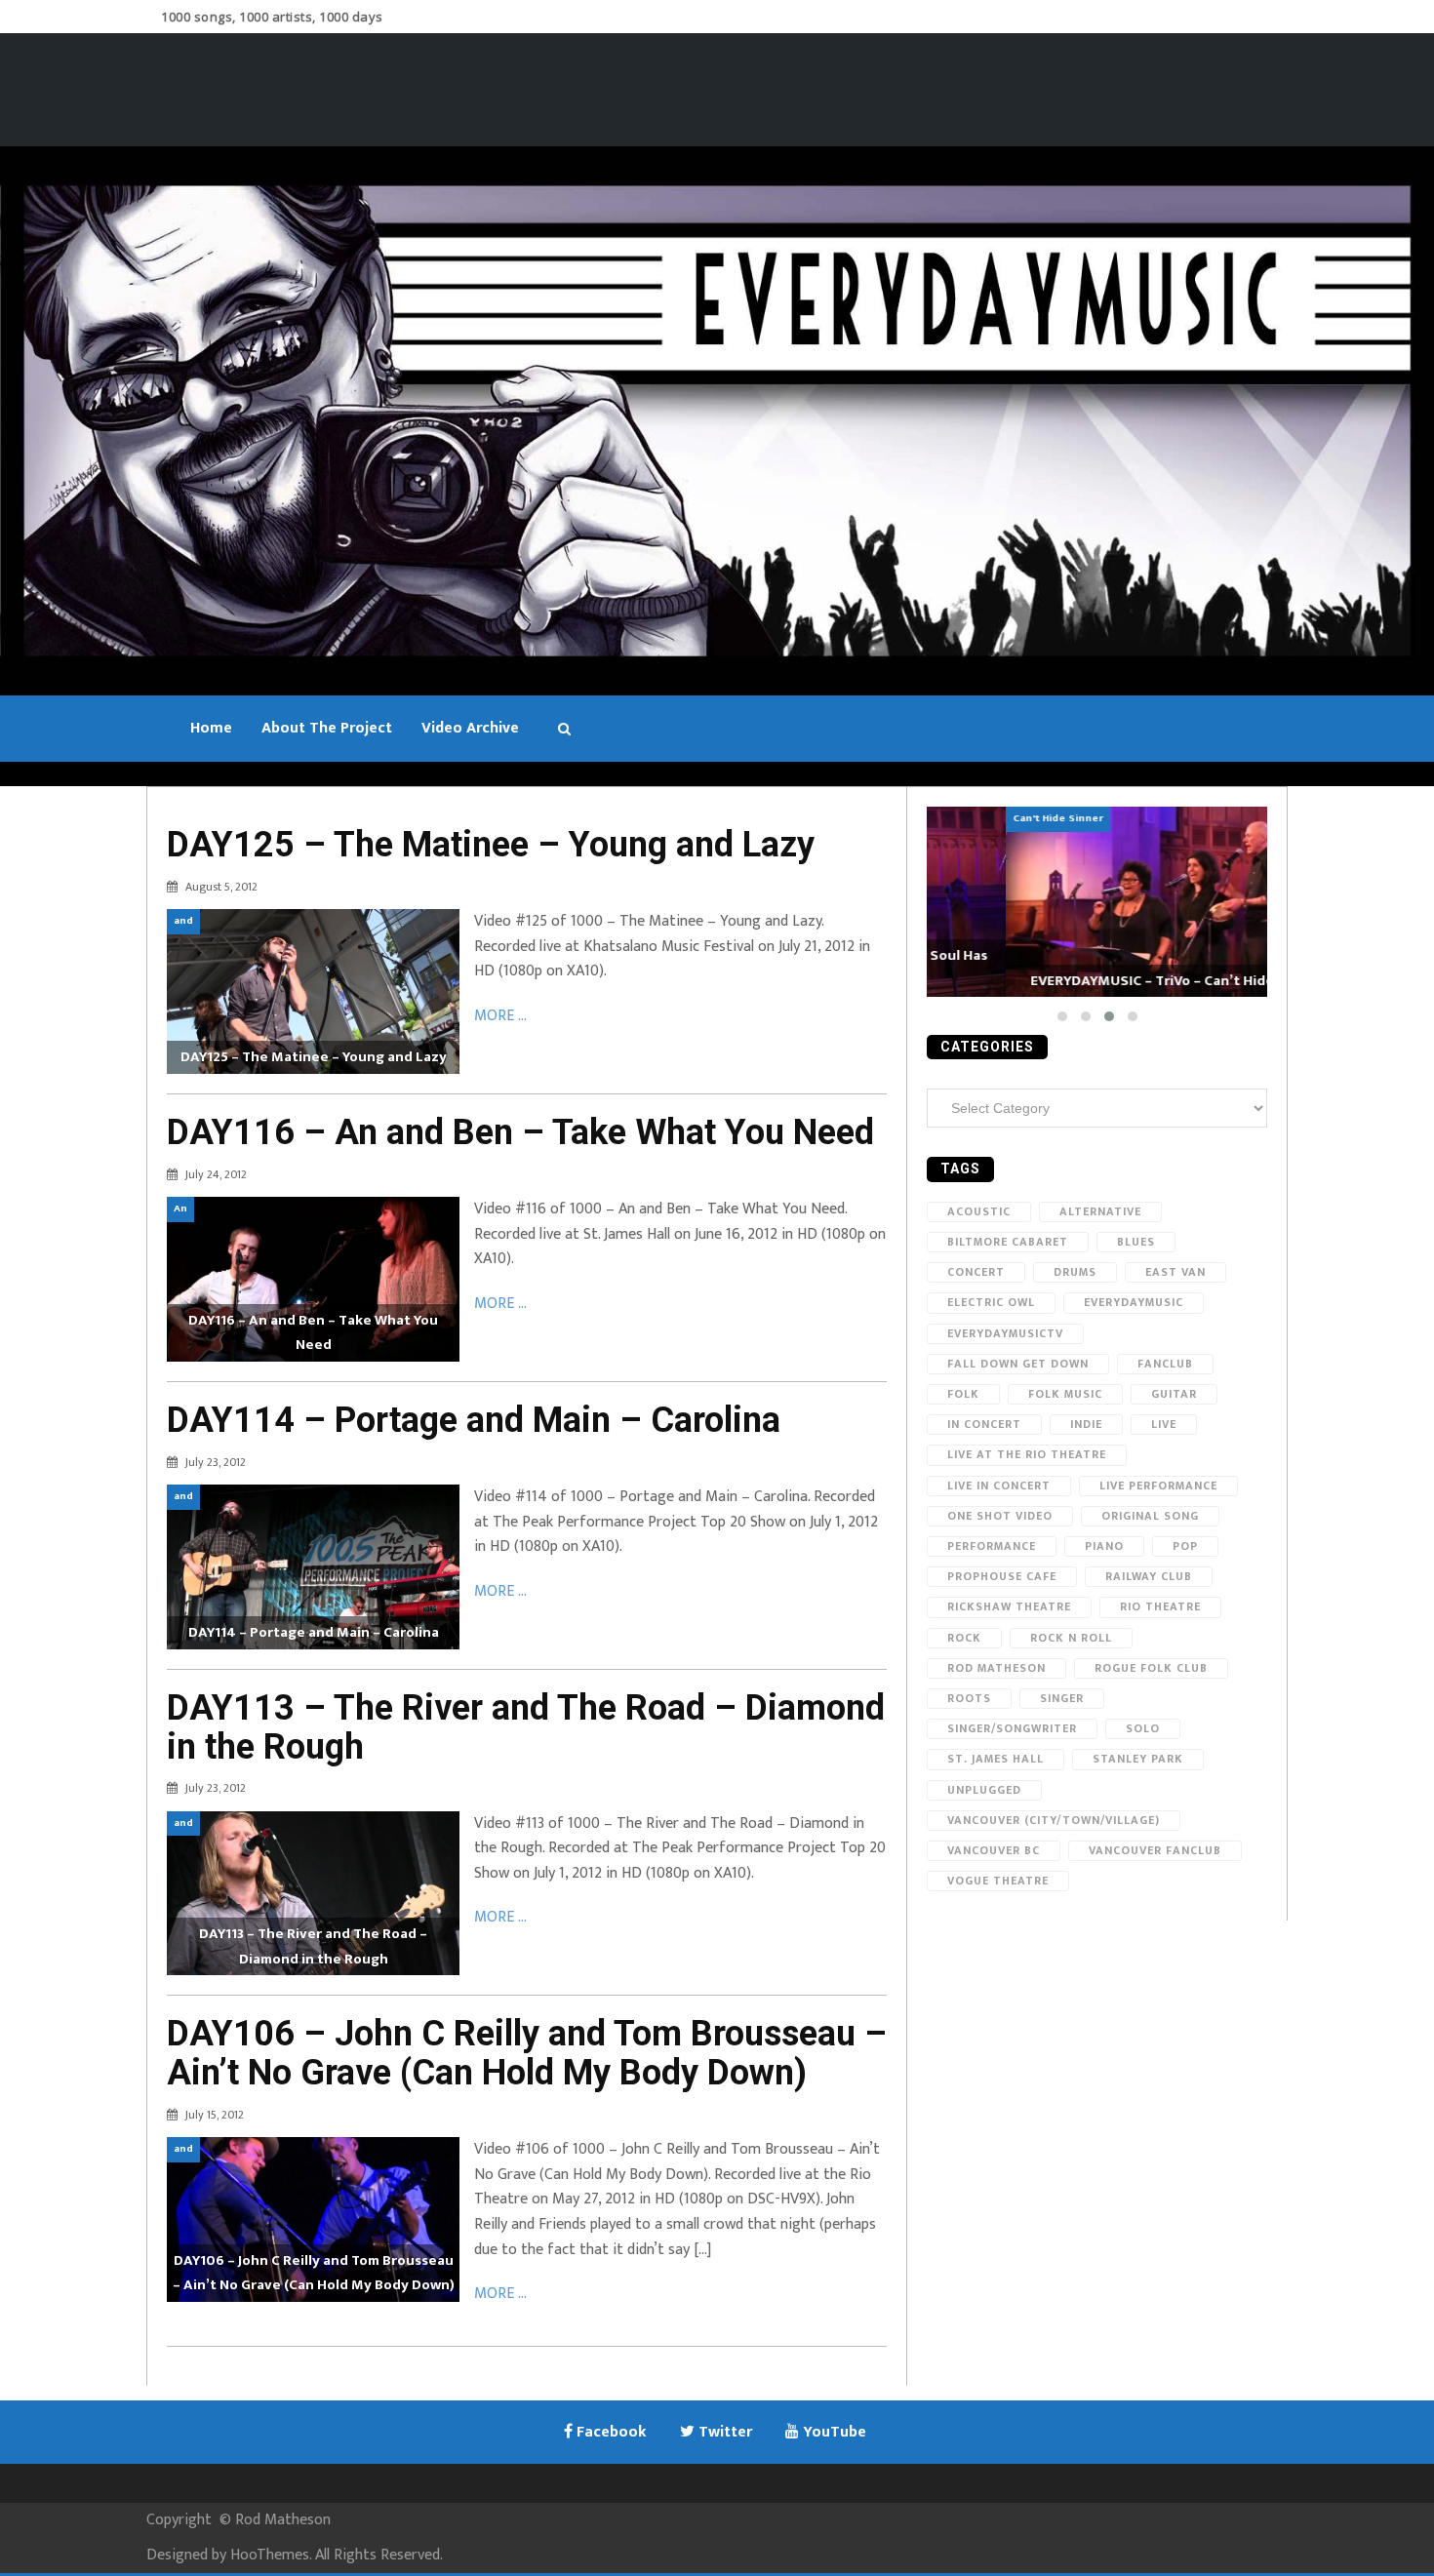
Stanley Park (1138, 1759)
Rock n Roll (1071, 1638)
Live (1164, 1424)
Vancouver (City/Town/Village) (1054, 1820)
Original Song (1150, 1516)
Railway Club (1149, 1576)
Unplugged (984, 1790)
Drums (1075, 1272)
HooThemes (270, 2555)
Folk (963, 1394)
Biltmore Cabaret (1008, 1242)
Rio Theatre (1160, 1606)
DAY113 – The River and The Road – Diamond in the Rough (526, 1727)
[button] (1062, 1016)
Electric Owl (991, 1302)
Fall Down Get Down (1018, 1364)
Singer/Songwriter (1012, 1728)
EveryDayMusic (1134, 1302)
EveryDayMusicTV (1005, 1333)
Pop (1185, 1546)
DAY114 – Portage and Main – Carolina (474, 1420)
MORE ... (500, 1016)
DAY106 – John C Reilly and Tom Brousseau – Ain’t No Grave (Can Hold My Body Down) (527, 2053)
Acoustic (979, 1211)
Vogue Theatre (998, 1881)
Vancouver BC (994, 1850)
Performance (992, 1546)
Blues (1136, 1242)
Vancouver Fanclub (1155, 1850)
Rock (964, 1638)
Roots (969, 1698)
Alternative (1100, 1211)
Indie (1086, 1424)
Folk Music (1065, 1394)
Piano (1104, 1546)
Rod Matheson (996, 1668)
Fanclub (1165, 1364)
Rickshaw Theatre (1009, 1606)
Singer (1062, 1698)
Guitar (1174, 1394)
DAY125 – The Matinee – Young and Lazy (491, 845)
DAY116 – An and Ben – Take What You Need (520, 1132)
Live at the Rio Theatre (1027, 1454)
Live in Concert (999, 1486)
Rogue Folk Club (1151, 1668)
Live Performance (1158, 1486)
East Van (1175, 1272)
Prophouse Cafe (1002, 1576)
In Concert (984, 1424)
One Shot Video (1000, 1516)
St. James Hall (996, 1759)
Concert (976, 1272)
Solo (1143, 1728)
